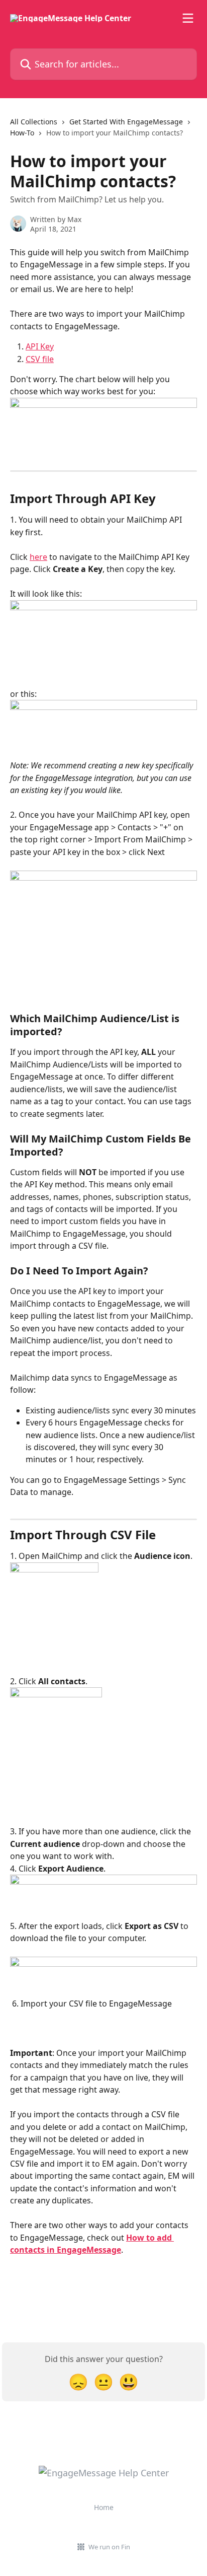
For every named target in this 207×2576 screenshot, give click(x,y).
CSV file (40, 359)
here (38, 557)
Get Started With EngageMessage (126, 122)
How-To (22, 133)
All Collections (34, 122)
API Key (40, 346)
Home (104, 2507)
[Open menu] (188, 18)
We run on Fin (109, 2547)
